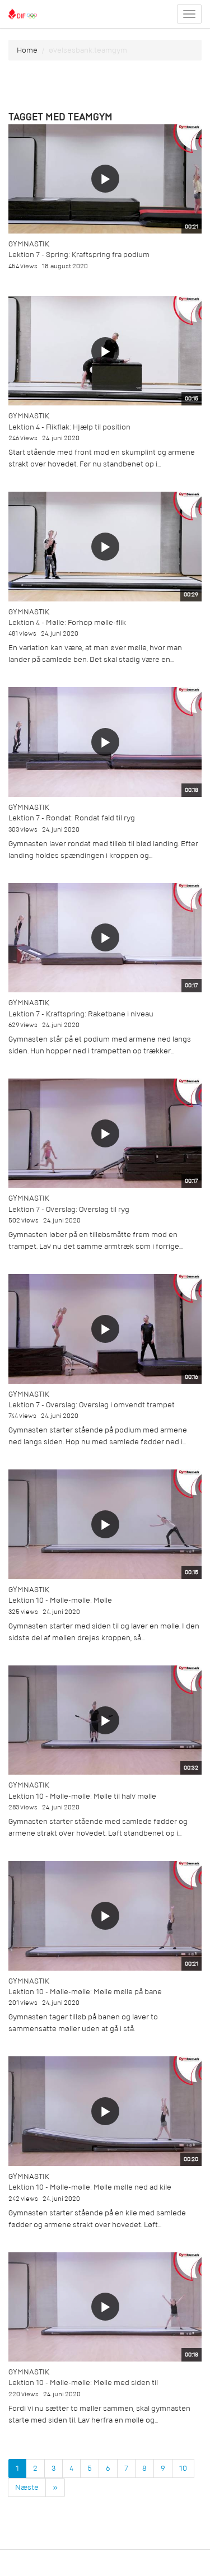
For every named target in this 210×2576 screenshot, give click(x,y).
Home (27, 50)
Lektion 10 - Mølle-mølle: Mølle (60, 1600)
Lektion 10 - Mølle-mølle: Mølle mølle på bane (85, 1992)
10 (183, 2468)
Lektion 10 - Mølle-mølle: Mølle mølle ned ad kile (90, 2187)
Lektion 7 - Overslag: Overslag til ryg (69, 1209)
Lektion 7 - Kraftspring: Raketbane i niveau (81, 1014)
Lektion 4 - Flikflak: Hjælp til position (69, 427)
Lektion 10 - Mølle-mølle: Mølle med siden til (83, 2383)
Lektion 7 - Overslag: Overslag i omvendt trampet (92, 1405)
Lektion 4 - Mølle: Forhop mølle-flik (67, 622)
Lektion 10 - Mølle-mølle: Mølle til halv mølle (82, 1796)
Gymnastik (29, 244)
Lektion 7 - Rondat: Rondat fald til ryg (72, 818)
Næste (27, 2487)
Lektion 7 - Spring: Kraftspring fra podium (79, 255)
